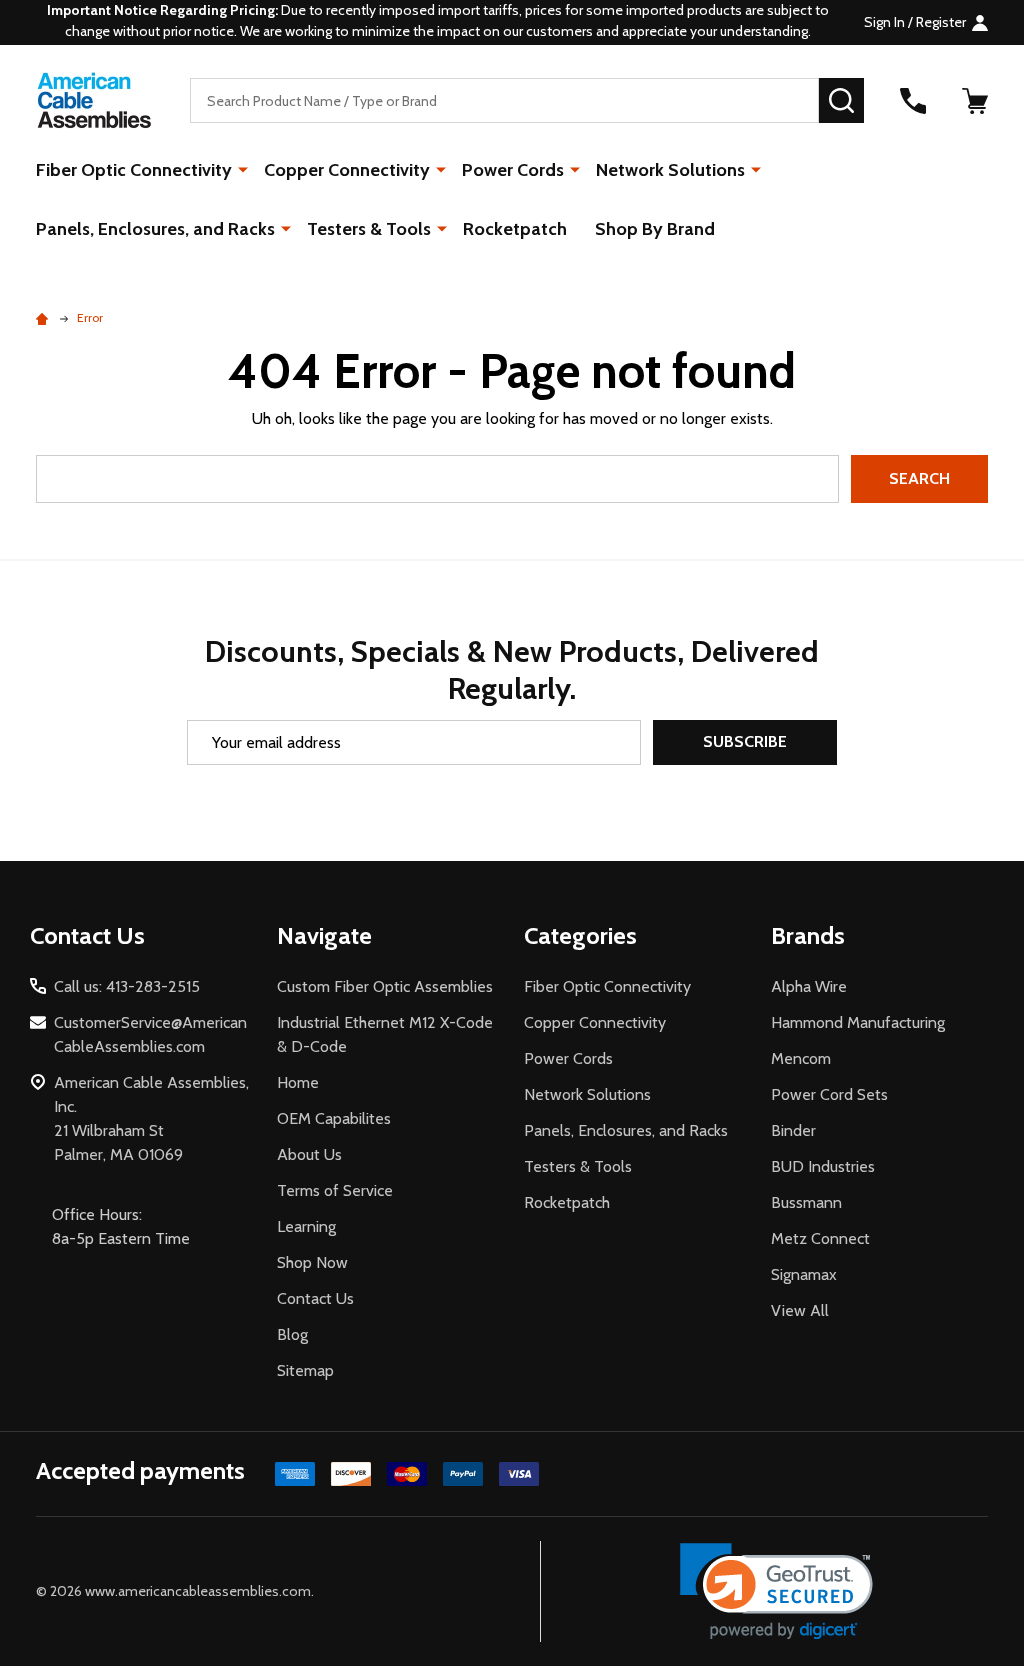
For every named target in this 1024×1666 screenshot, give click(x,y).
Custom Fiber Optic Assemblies (385, 986)
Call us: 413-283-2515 (127, 986)
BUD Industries (823, 1166)
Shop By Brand (655, 229)
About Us (309, 1154)
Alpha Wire (809, 986)
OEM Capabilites (334, 1118)
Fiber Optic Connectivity (134, 170)
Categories (580, 935)
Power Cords (513, 170)
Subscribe (745, 741)
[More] (243, 169)
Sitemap (305, 1370)
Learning (306, 1226)
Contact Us (315, 1298)
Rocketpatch (515, 229)
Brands (808, 935)
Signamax (804, 1274)
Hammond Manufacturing (858, 1022)
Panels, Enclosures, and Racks (155, 229)
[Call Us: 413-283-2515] (913, 101)
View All (800, 1310)
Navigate (324, 935)
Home (298, 1082)
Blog (292, 1334)
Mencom (801, 1058)
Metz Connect (820, 1238)
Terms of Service (335, 1190)
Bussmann (806, 1202)
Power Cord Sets (829, 1094)
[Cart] (975, 101)
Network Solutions (670, 170)
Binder (793, 1130)
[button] (776, 1591)
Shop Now (312, 1262)
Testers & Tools (369, 229)
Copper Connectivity (347, 170)
